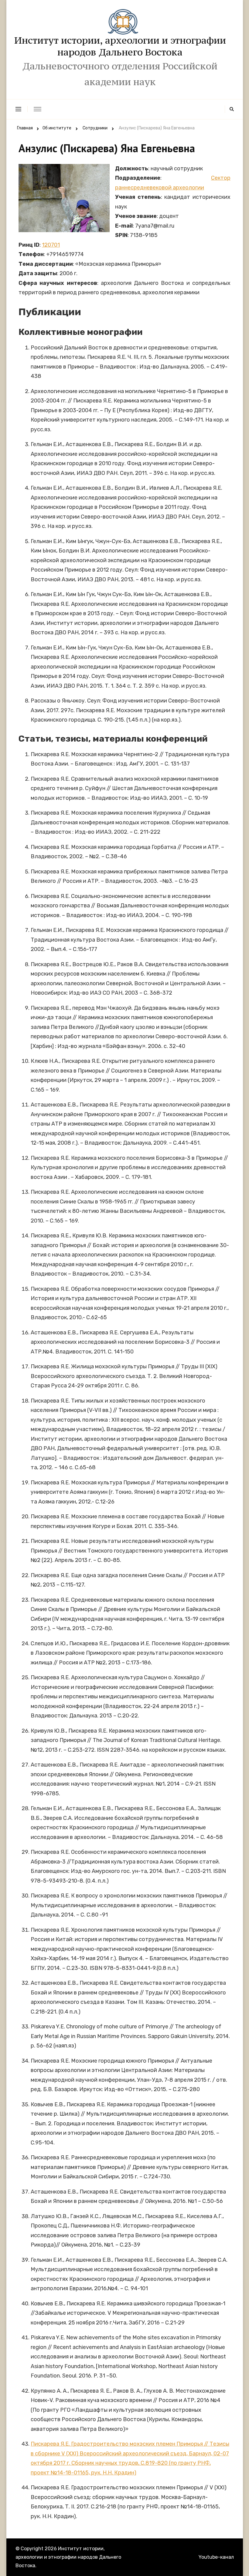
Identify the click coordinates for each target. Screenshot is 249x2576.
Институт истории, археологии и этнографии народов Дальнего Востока (120, 46)
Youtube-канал (216, 2557)
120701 (51, 245)
